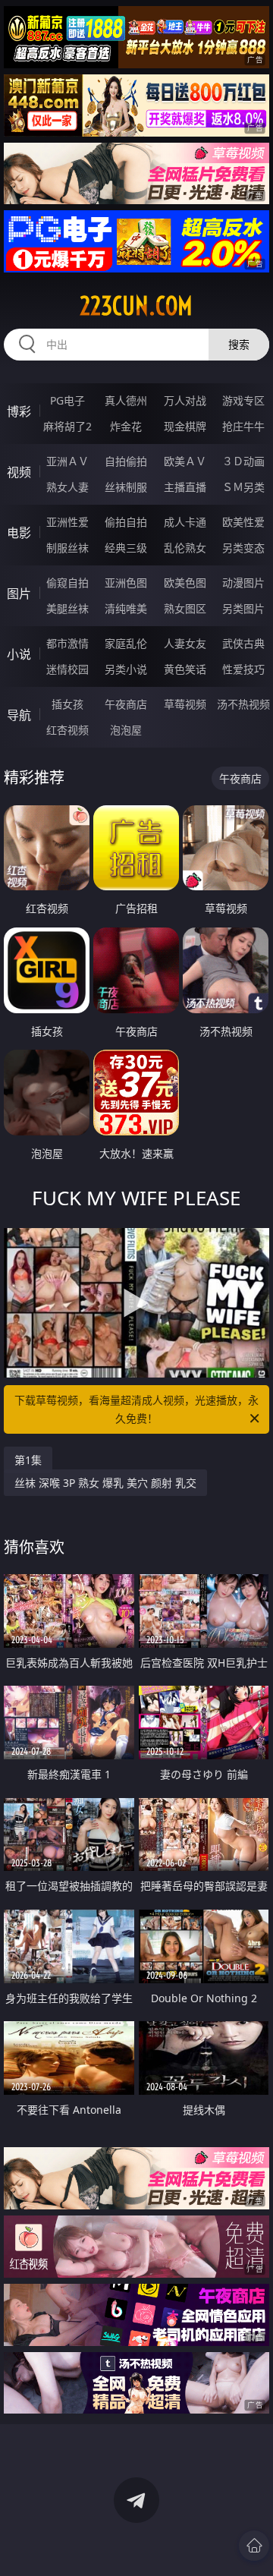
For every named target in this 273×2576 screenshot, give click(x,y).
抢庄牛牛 (243, 426)
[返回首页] (254, 2546)
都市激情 (67, 643)
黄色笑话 (185, 669)
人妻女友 (185, 643)
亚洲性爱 (67, 522)
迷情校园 (67, 669)
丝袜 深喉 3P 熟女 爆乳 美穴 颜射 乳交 (105, 1483)
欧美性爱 (243, 522)
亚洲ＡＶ (67, 461)
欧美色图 (185, 583)
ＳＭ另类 (243, 487)
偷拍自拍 (126, 522)
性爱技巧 (243, 669)
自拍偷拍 (126, 461)
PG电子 (67, 400)
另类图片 (243, 608)
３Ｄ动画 (243, 461)
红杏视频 (67, 730)
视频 (19, 472)
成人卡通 (185, 522)
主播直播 (185, 487)
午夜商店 (126, 704)
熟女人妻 (67, 487)
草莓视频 (185, 704)
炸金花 (126, 426)
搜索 (239, 344)
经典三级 (126, 548)
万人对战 (185, 400)
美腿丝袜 (67, 608)
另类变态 (243, 548)
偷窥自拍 (67, 583)
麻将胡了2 (67, 426)
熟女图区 (185, 608)
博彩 (19, 411)
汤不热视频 (243, 704)
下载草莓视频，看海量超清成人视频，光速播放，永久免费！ (136, 1409)
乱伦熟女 (185, 548)
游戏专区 (243, 400)
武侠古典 (243, 643)
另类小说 (126, 669)
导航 (19, 715)
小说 (19, 654)
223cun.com (136, 306)
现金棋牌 (185, 426)
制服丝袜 (67, 548)
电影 (19, 533)
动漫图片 (243, 583)
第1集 (28, 1460)
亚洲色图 (126, 583)
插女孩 (67, 704)
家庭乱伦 (126, 643)
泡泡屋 (126, 730)
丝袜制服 (126, 487)
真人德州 (126, 400)
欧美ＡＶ (185, 461)
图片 (19, 594)
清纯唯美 (126, 608)
